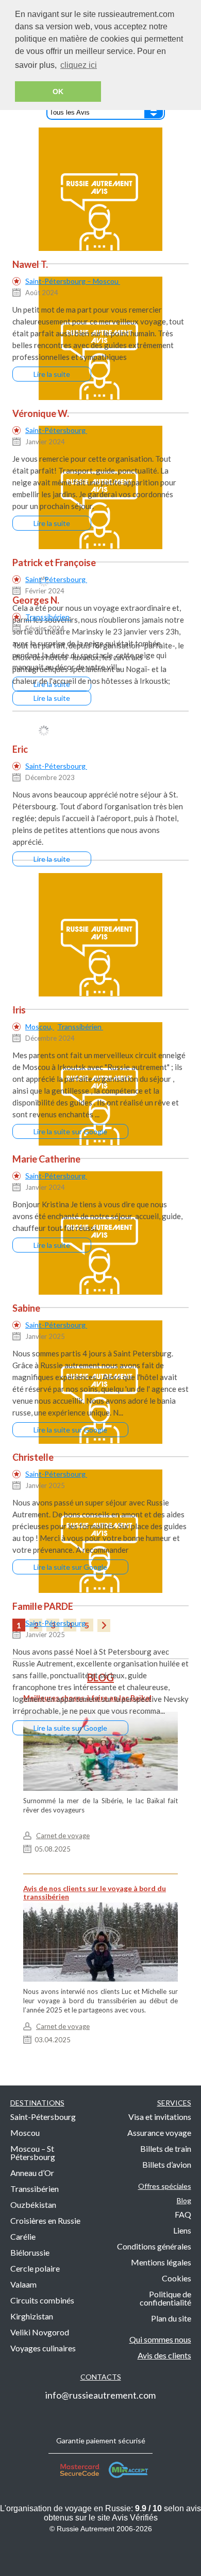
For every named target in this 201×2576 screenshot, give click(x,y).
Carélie (23, 2236)
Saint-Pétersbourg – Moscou (73, 281)
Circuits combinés (42, 2300)
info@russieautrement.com (100, 2395)
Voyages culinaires (43, 2348)
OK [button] (58, 92)
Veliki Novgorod (40, 2332)
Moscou (25, 2133)
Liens (182, 2230)
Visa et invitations (160, 2117)
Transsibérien (48, 617)
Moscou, (40, 1027)
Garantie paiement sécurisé (101, 2441)
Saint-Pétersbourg (56, 430)
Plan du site (171, 2318)
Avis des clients (164, 2355)
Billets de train (166, 2148)
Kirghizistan (32, 2316)
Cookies (177, 2278)
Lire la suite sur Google (70, 1131)
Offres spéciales (165, 2186)
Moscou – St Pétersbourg (33, 2153)
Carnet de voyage (63, 1836)
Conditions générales (154, 2246)
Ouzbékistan (33, 2205)
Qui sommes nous (160, 2339)
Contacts (101, 2377)
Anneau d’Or (32, 2173)
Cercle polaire (35, 2268)
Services (174, 2103)
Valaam (23, 2284)
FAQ (183, 2214)
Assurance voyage (159, 2133)
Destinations (37, 2103)
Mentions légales (161, 2262)
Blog (184, 2200)
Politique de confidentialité (165, 2298)
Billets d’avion (167, 2164)
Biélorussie (30, 2252)
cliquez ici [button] (79, 65)
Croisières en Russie (45, 2220)
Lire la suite (52, 374)
